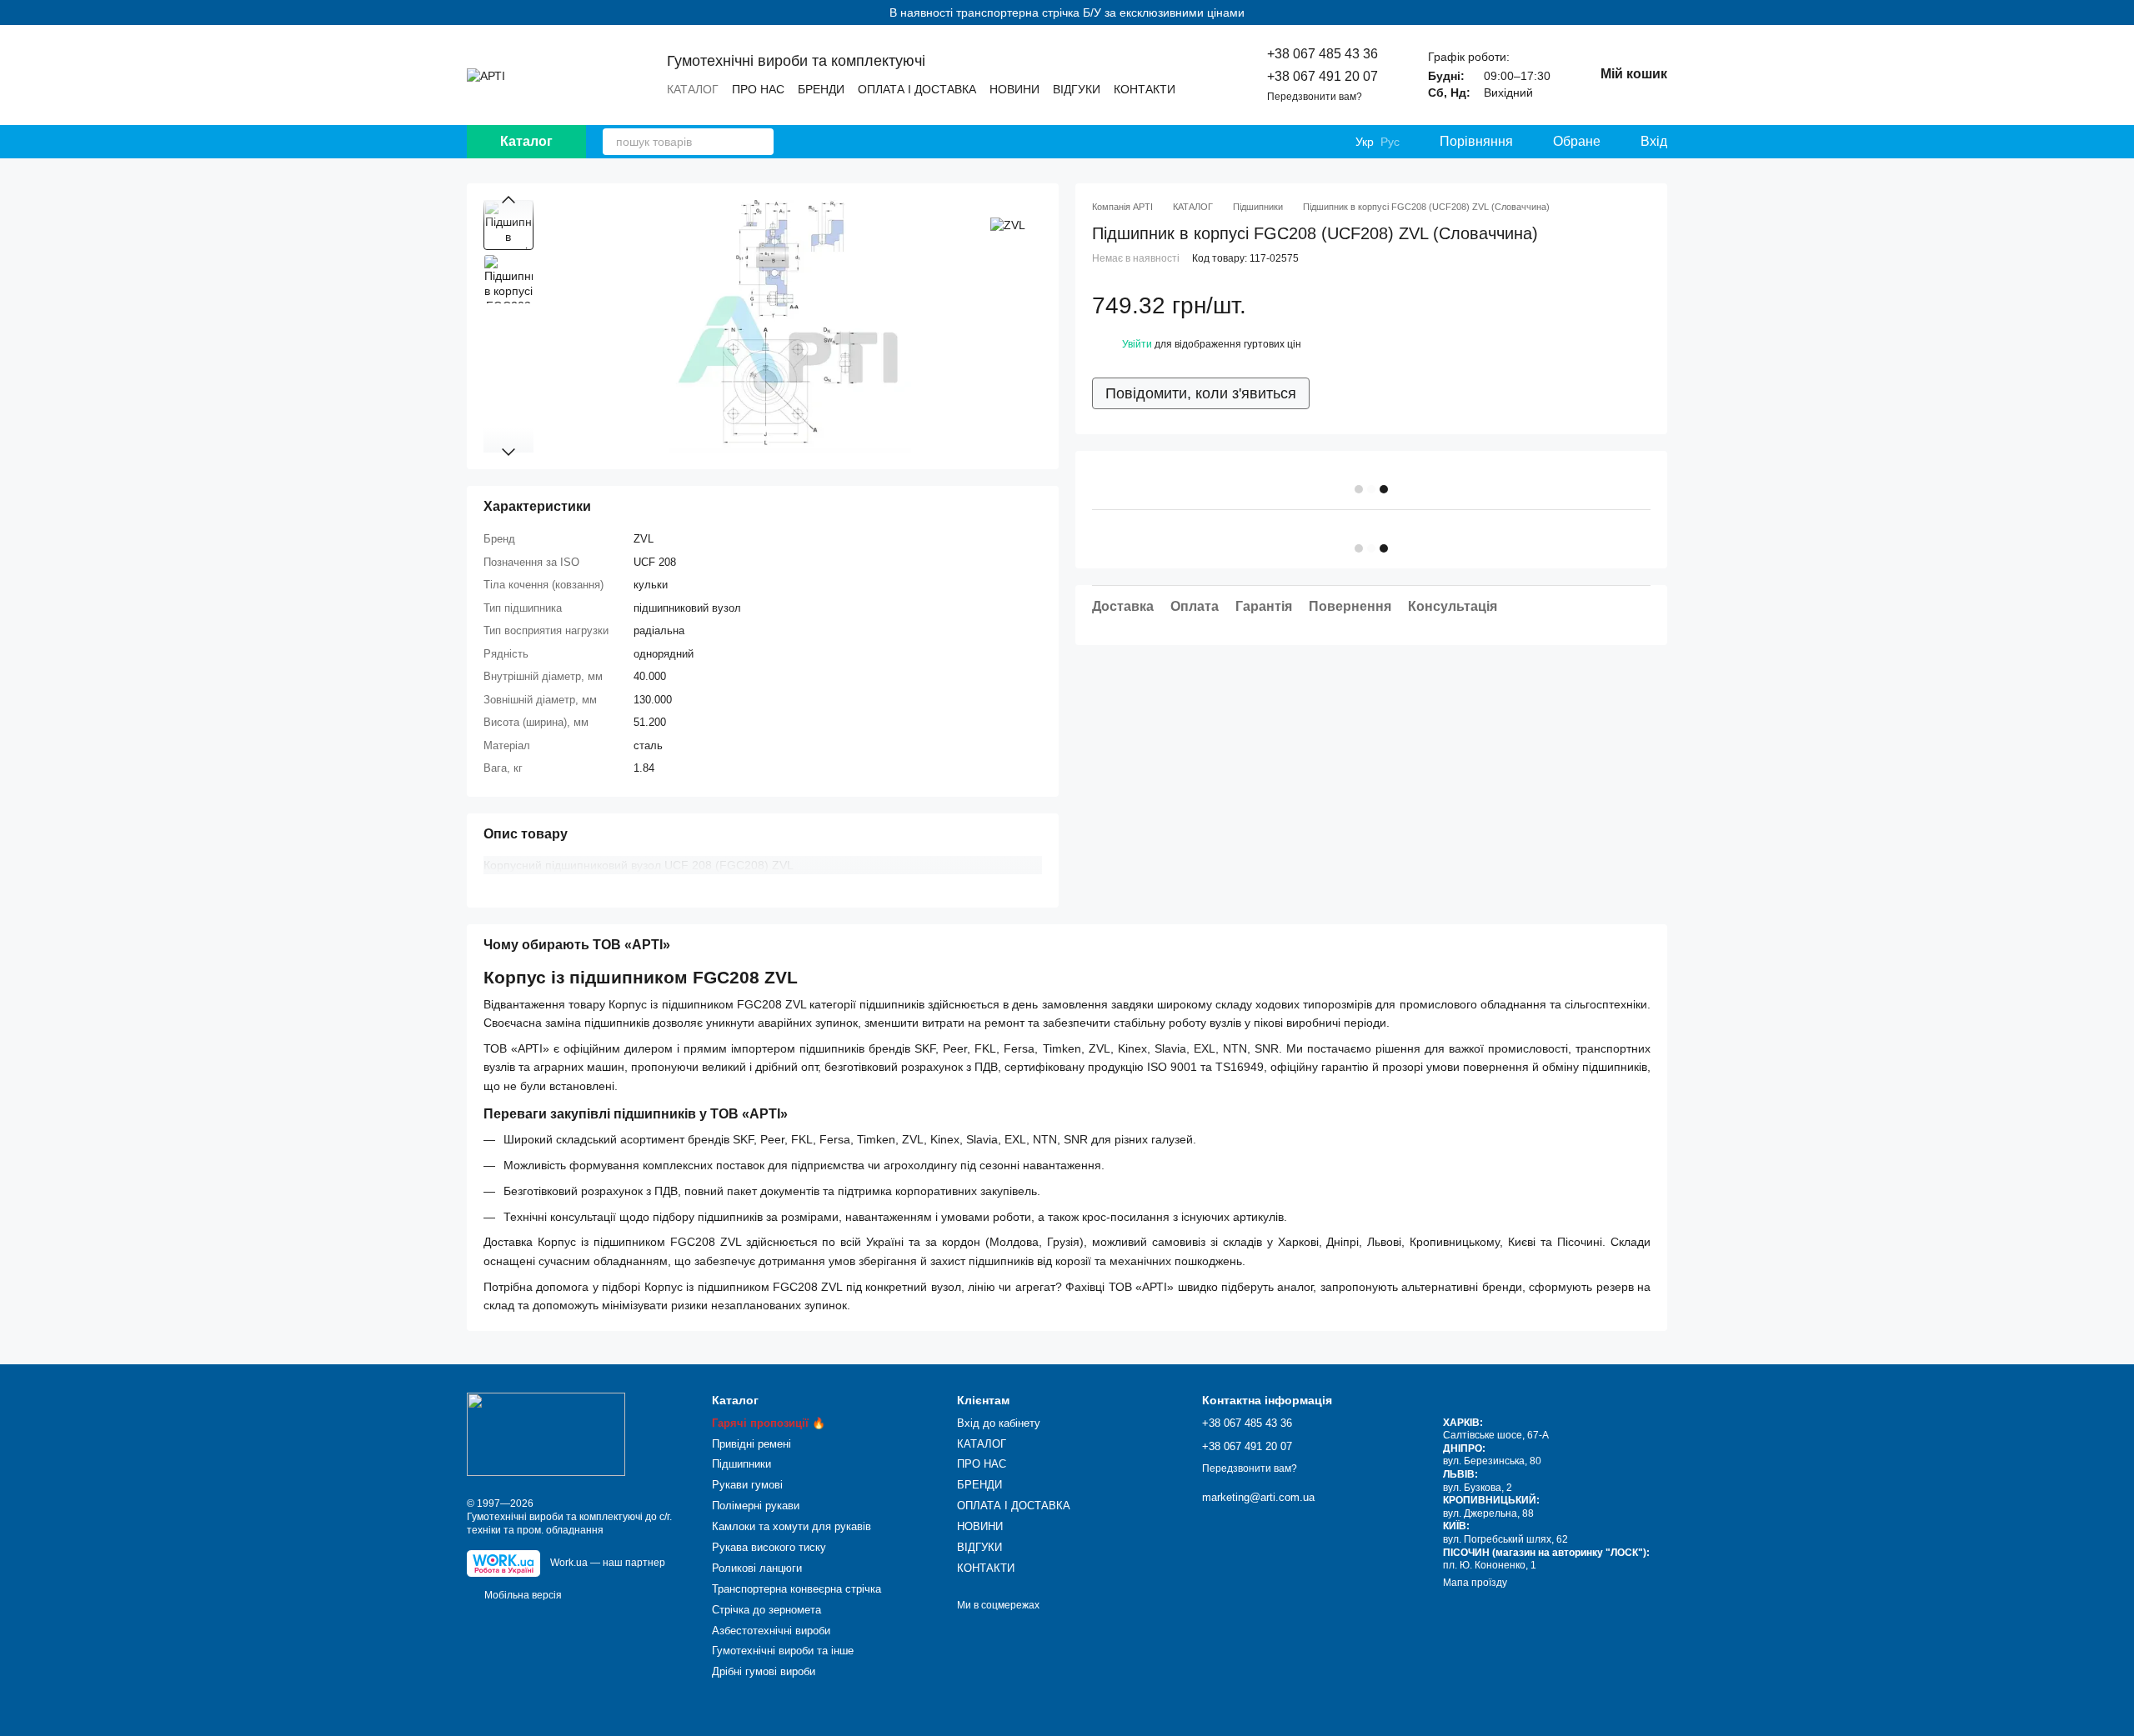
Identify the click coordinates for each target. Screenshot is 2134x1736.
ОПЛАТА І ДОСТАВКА (917, 89)
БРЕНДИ (821, 89)
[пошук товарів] (760, 142)
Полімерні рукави (756, 1506)
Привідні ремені (751, 1444)
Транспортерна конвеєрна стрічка (796, 1589)
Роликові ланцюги (757, 1568)
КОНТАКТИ (1145, 89)
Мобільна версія (522, 1595)
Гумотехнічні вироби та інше (783, 1651)
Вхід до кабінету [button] (999, 1423)
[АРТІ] (546, 1434)
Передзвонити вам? (1315, 97)
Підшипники (741, 1464)
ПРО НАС (758, 89)
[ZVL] (1008, 225)
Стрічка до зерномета (766, 1610)
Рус (1390, 142)
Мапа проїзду (1475, 1583)
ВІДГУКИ (1077, 89)
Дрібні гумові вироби (764, 1671)
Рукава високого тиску (769, 1547)
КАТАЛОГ (693, 89)
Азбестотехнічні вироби (771, 1631)
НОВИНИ (1014, 89)
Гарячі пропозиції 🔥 (769, 1423)
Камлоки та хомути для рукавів (791, 1526)
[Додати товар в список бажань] (1642, 306)
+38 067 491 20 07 (1322, 76)
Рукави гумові (747, 1485)
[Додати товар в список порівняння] (1609, 306)
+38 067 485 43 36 (1322, 54)
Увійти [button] (1137, 345)
